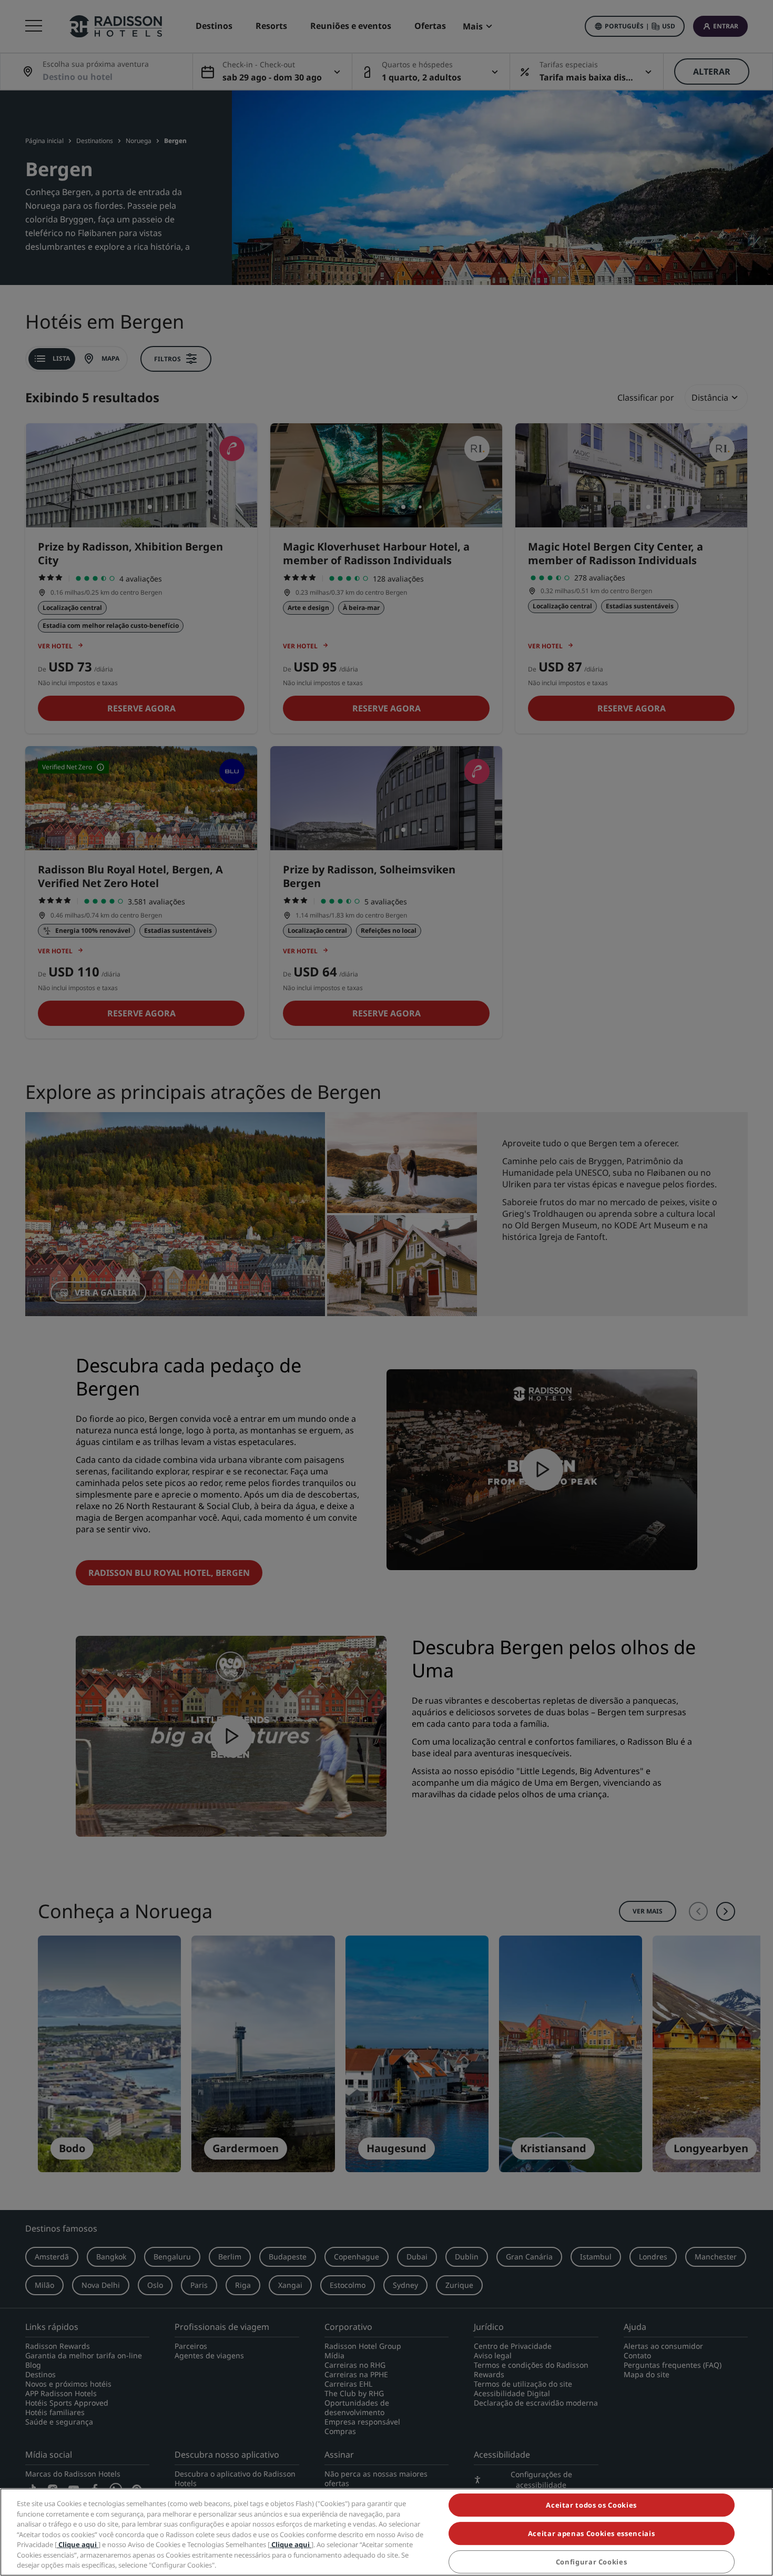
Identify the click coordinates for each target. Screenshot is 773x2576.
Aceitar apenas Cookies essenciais (591, 2533)
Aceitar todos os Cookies (591, 2505)
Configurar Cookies (592, 2562)
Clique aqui (78, 2544)
